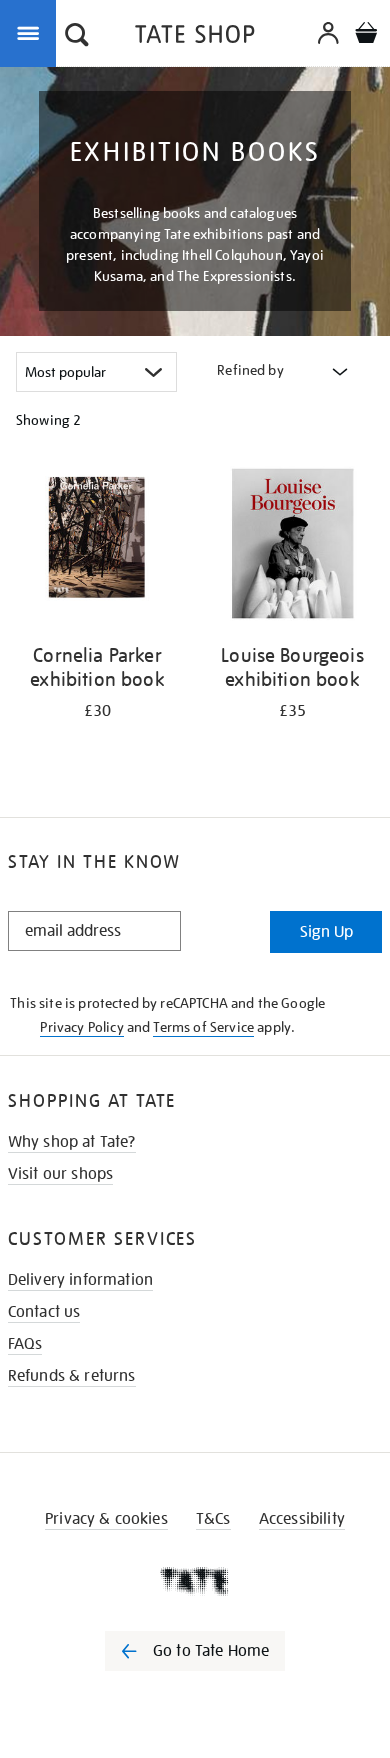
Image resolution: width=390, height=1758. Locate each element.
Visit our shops (60, 1174)
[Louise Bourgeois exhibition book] (292, 547)
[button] (77, 37)
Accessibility (302, 1519)
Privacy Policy (81, 1027)
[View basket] (366, 35)
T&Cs (213, 1519)
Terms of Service (203, 1027)
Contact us (44, 1312)
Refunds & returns (72, 1376)
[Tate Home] (195, 1581)
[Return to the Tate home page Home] (195, 37)
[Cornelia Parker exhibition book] (97, 547)
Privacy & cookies (106, 1519)
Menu (32, 32)
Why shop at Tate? (72, 1142)
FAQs (25, 1344)
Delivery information (80, 1280)
